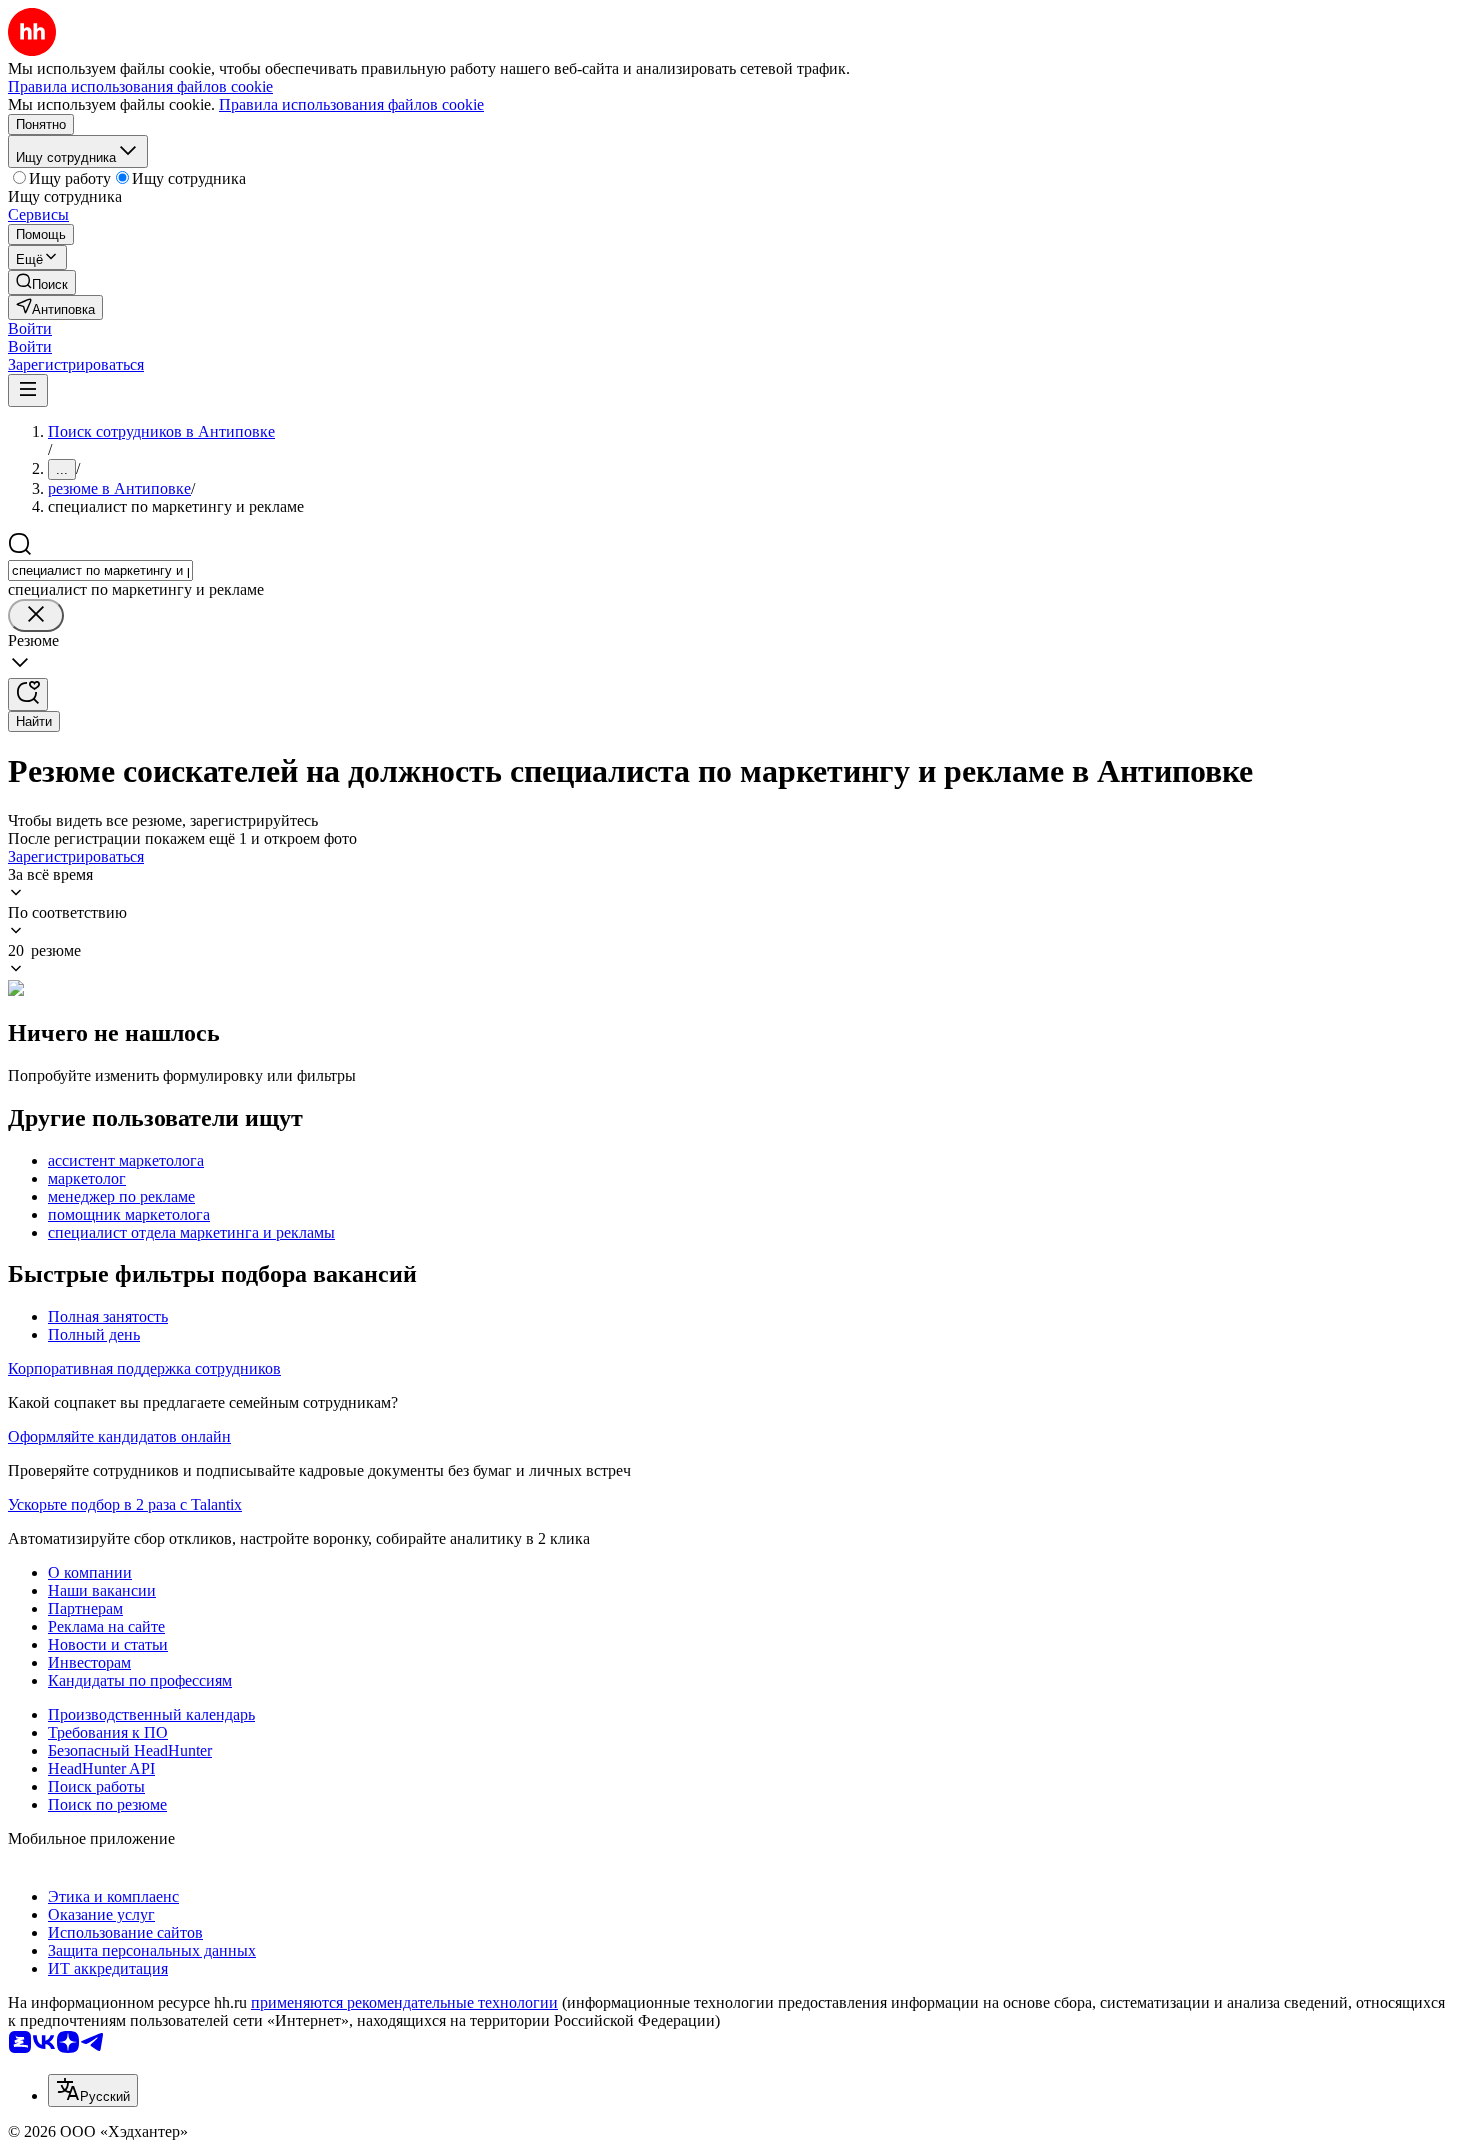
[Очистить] (36, 615)
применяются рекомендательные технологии (404, 2002)
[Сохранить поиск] (28, 694)
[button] (30, 328)
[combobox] (100, 570)
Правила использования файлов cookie (351, 104)
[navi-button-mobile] (28, 390)
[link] (42, 282)
